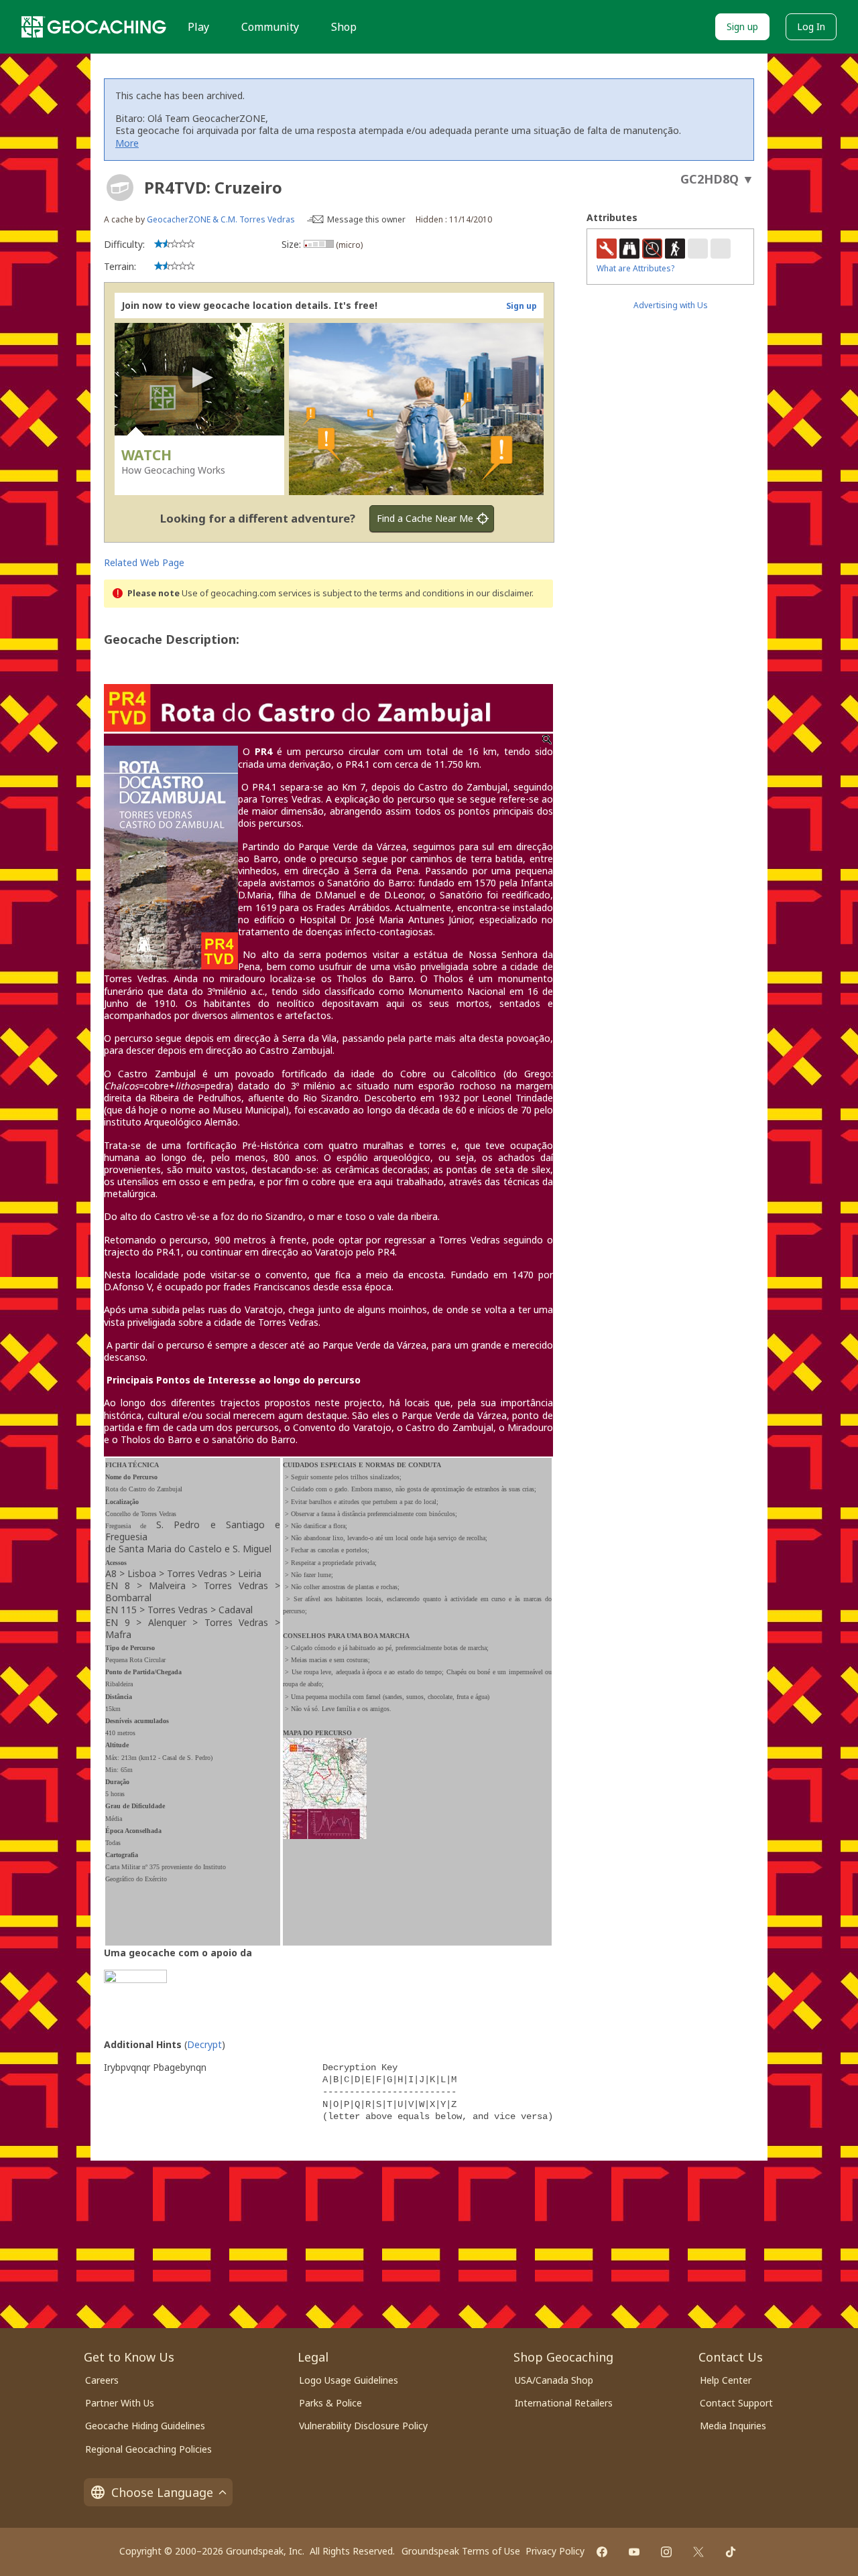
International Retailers (564, 2403)
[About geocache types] (120, 188)
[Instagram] (666, 2552)
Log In (811, 26)
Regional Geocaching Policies (148, 2449)
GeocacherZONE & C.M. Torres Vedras (221, 219)
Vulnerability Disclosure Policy (363, 2426)
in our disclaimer (499, 593)
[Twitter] (698, 2552)
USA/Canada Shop (554, 2380)
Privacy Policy (555, 2551)
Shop (344, 27)
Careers (102, 2380)
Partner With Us (120, 2403)
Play (198, 27)
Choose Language (162, 2492)
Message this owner (366, 219)
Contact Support (736, 2403)
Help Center (726, 2380)
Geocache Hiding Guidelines (145, 2426)
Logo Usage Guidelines (349, 2380)
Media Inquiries (733, 2426)
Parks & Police (330, 2403)
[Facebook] (602, 2552)
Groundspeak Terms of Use (461, 2551)
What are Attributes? (635, 268)
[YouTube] (634, 2552)
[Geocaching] (94, 27)
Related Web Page (144, 562)
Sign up (742, 26)
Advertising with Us (671, 305)
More (127, 143)
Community (270, 27)
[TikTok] (731, 2552)
